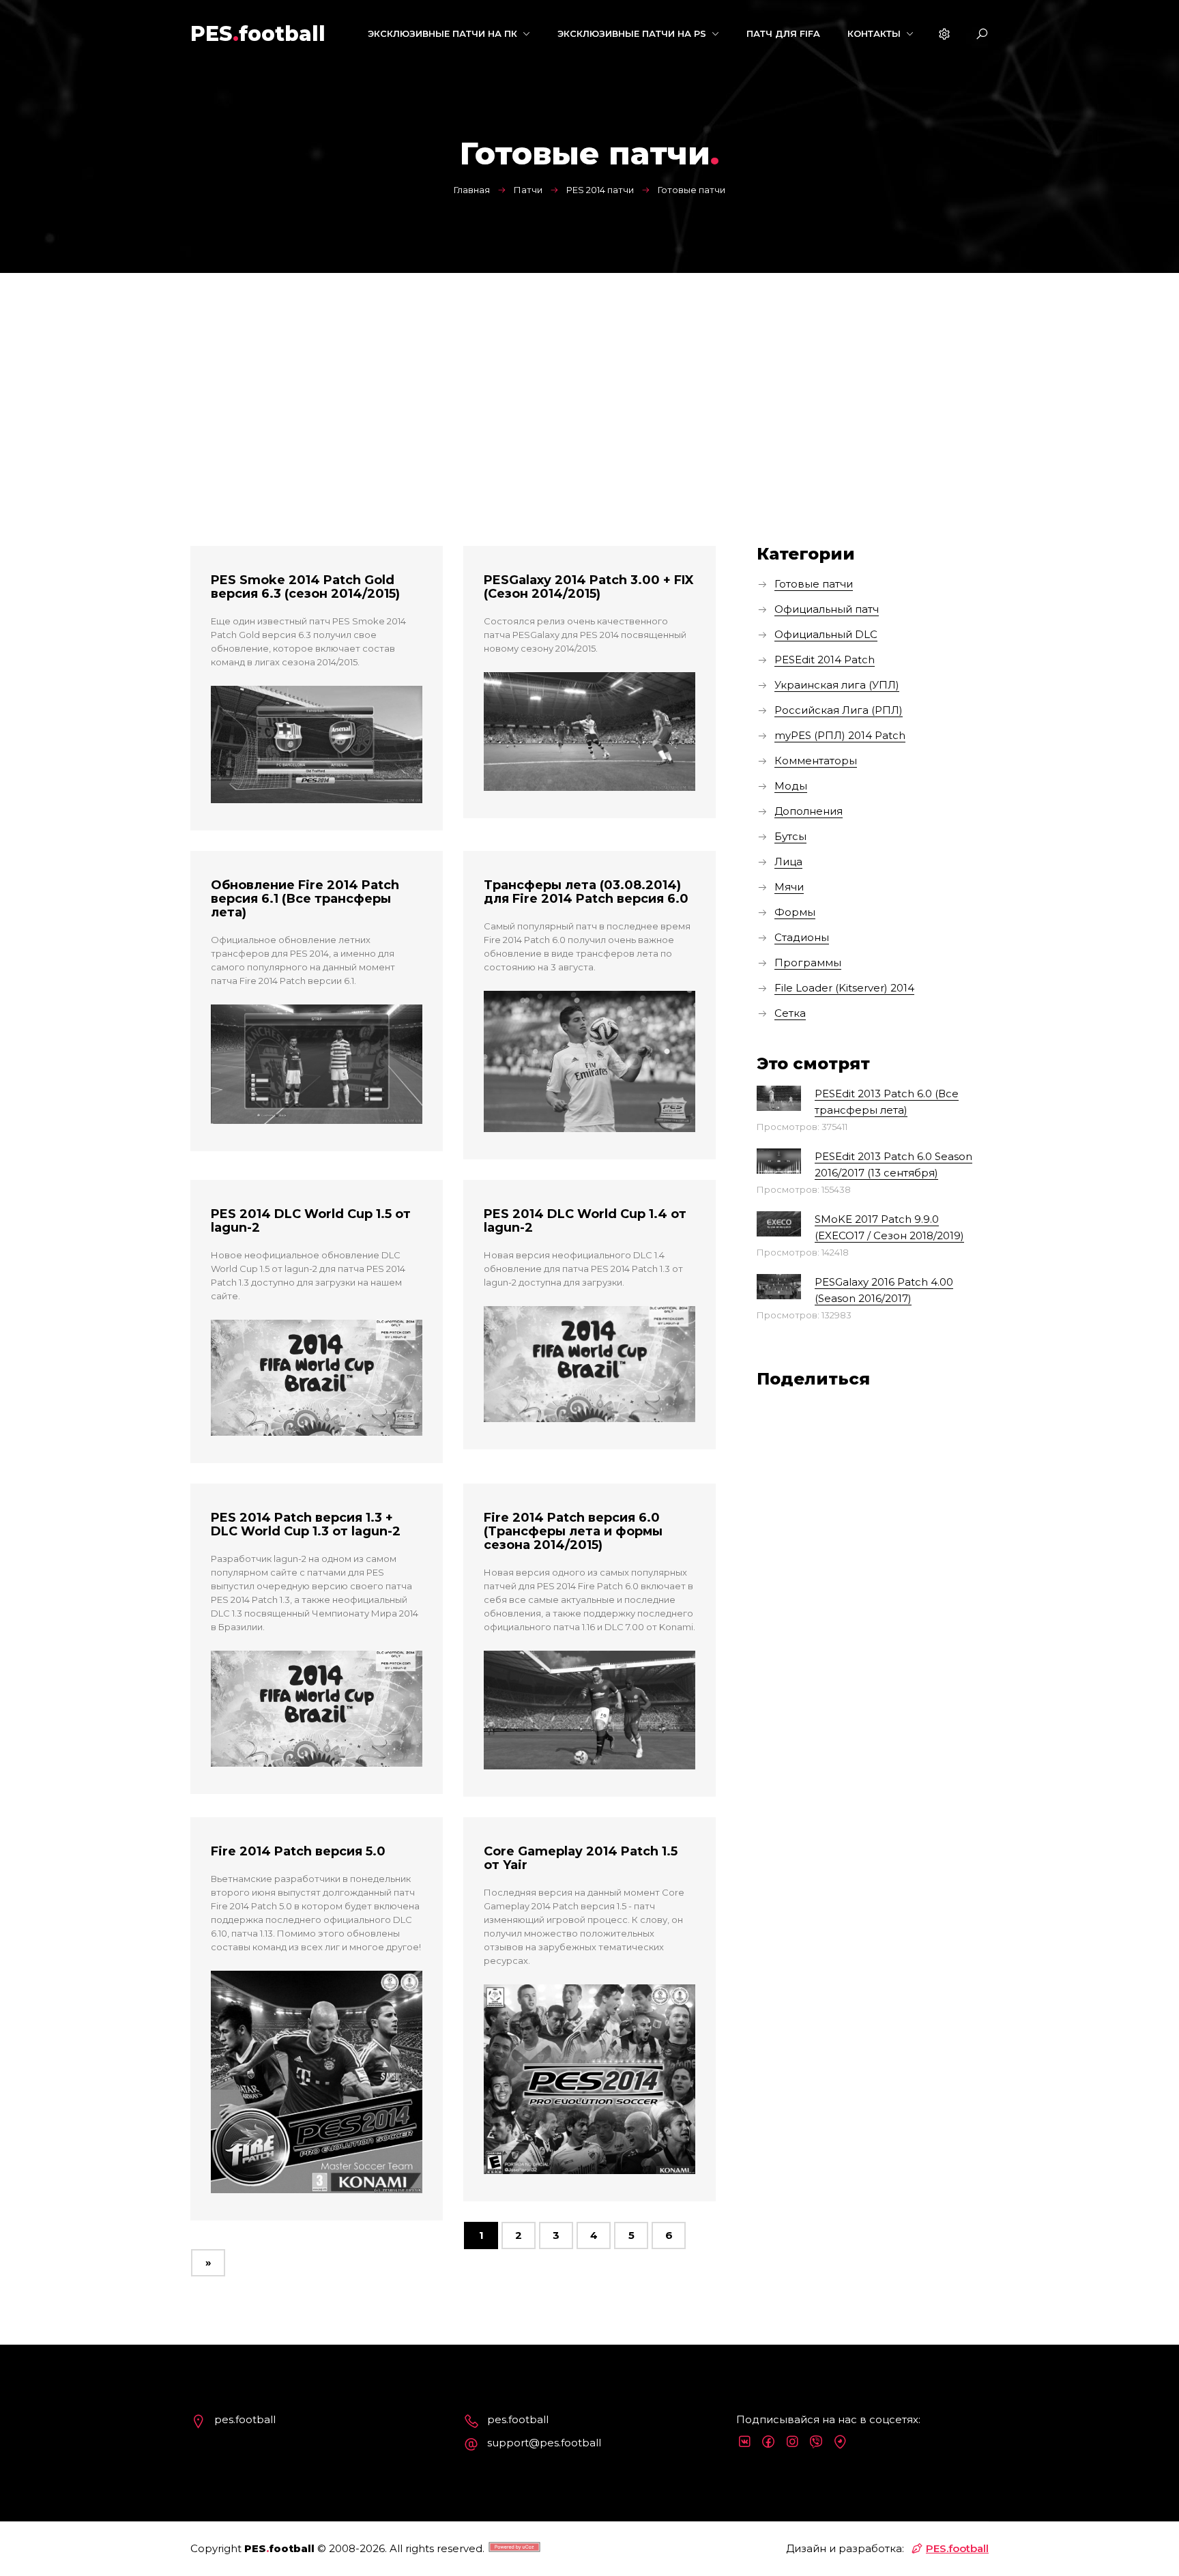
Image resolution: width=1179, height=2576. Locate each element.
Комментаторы (816, 761)
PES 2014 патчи (600, 190)
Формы (795, 912)
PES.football (957, 2548)
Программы (808, 963)
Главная (472, 190)
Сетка (790, 1013)
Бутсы (790, 836)
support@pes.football (544, 2443)
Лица (788, 862)
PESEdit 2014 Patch (825, 660)
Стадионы (802, 937)
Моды (791, 786)
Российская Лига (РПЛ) (839, 710)
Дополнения (809, 811)
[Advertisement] (589, 375)
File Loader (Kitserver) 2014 (844, 988)
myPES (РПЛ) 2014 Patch (840, 735)
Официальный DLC (826, 634)
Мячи (789, 887)
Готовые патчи (814, 584)
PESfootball (258, 34)
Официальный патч (827, 609)
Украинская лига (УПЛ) (837, 685)
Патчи (528, 190)
